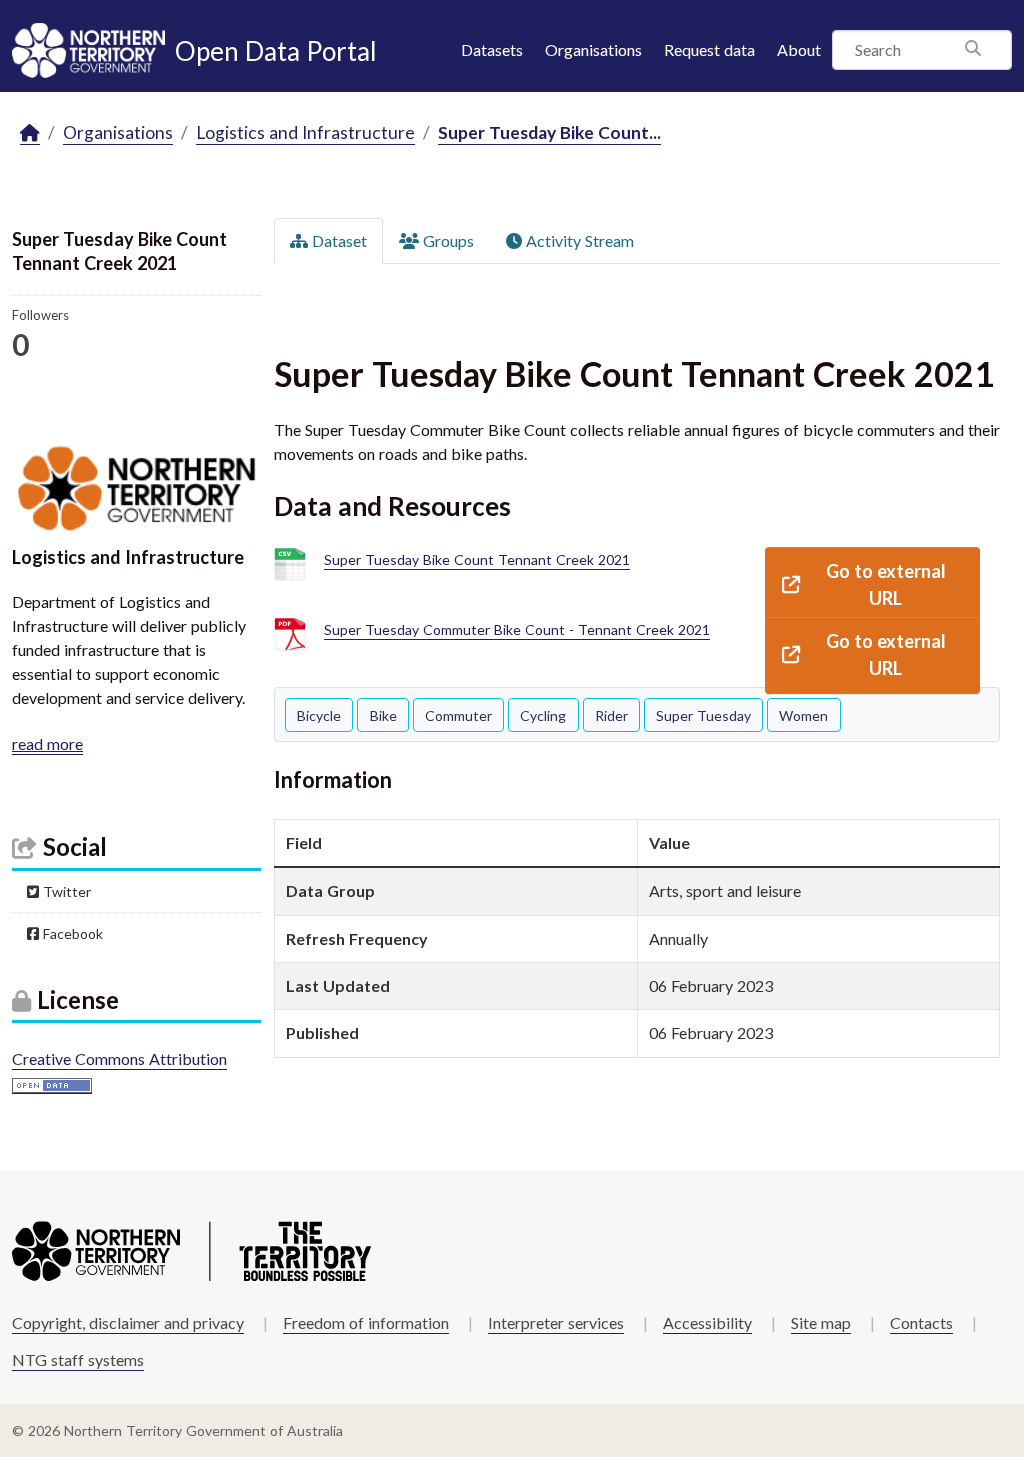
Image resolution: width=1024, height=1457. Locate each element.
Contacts (921, 1322)
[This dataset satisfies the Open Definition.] (52, 1083)
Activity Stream (578, 240)
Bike (383, 715)
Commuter (458, 715)
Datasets (492, 49)
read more (47, 743)
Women (803, 715)
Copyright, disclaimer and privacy (128, 1322)
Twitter (65, 891)
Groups (446, 240)
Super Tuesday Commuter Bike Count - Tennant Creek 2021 (517, 629)
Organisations (593, 49)
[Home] (30, 133)
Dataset (337, 240)
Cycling (543, 715)
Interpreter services (556, 1322)
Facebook (71, 933)
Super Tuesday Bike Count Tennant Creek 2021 (477, 559)
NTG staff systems (78, 1359)
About (799, 49)
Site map (821, 1322)
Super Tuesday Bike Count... (549, 132)
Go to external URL (886, 584)
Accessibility (707, 1322)
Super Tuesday (703, 715)
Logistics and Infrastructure (305, 132)
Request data (709, 49)
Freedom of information (366, 1322)
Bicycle (319, 715)
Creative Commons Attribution (119, 1058)
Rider (611, 715)
